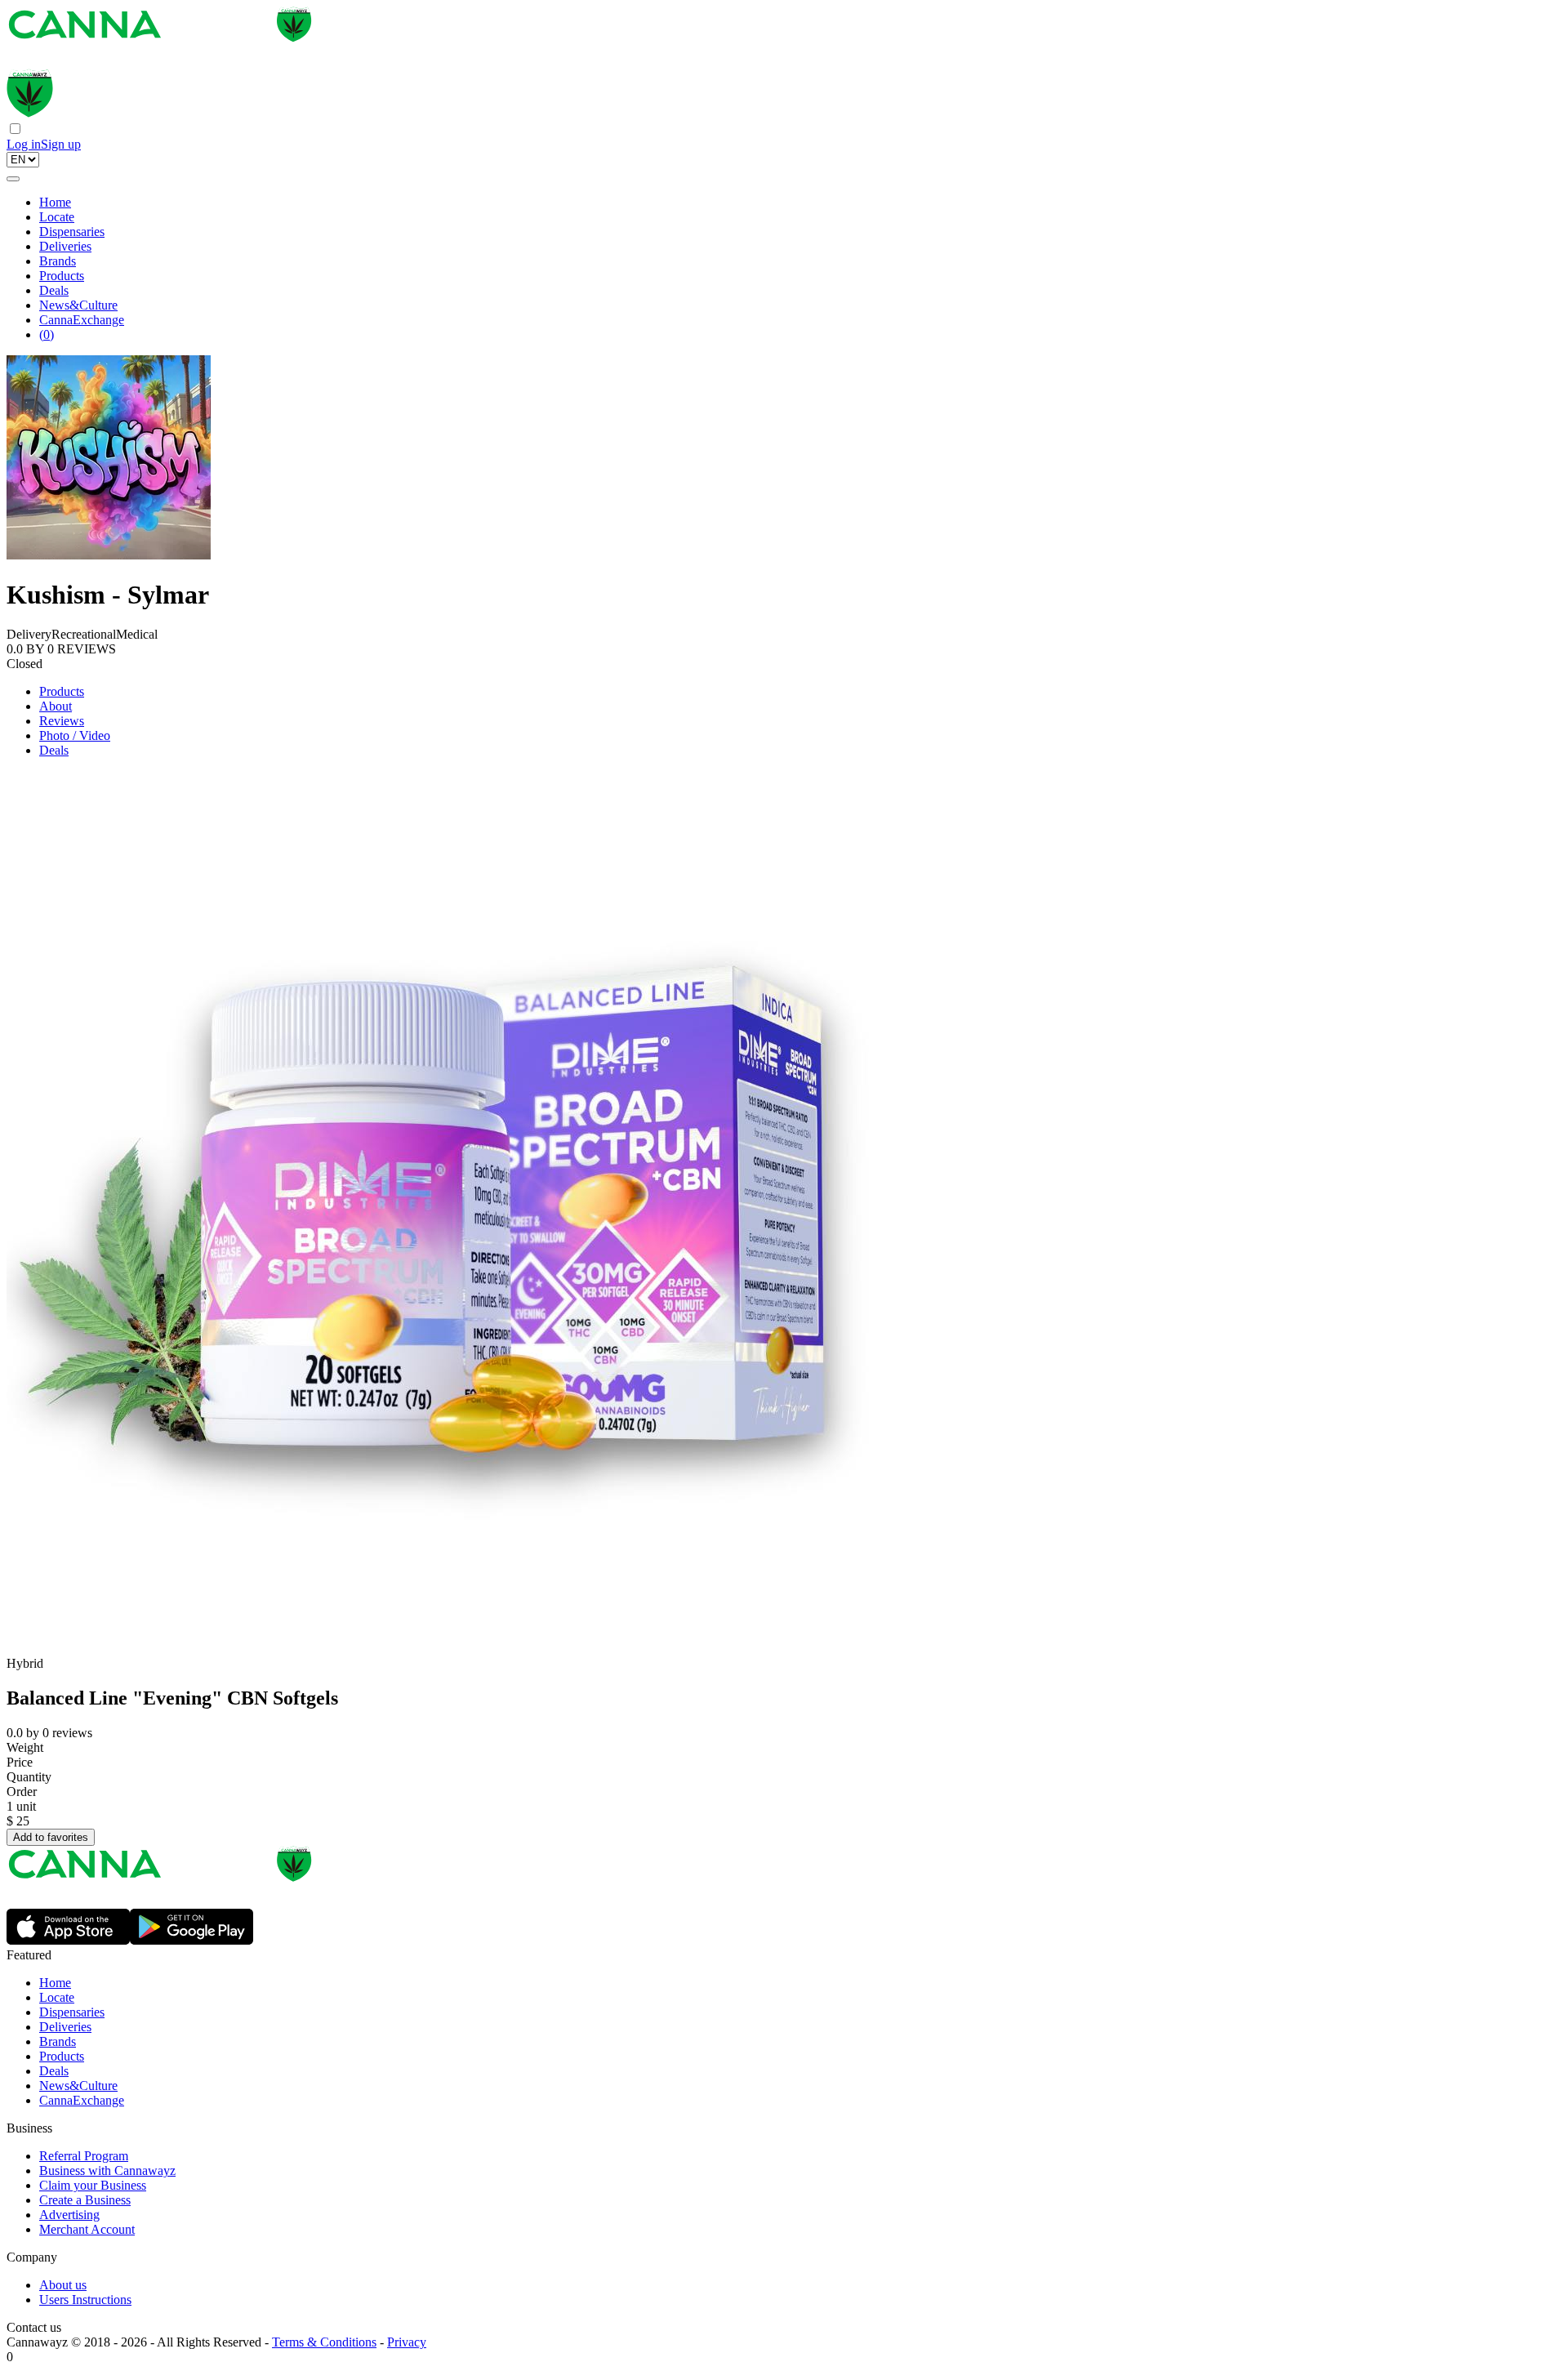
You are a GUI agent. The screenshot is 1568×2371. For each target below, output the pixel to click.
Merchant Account (87, 2229)
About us (63, 2285)
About (56, 706)
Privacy (407, 2342)
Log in (24, 144)
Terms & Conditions (324, 2342)
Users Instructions (85, 2300)
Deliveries (65, 246)
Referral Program (84, 2156)
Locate (57, 217)
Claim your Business (93, 2185)
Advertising (69, 2215)
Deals (54, 290)
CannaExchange (82, 320)
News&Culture (78, 305)
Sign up (61, 144)
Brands (58, 261)
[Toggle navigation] (13, 179)
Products (62, 276)
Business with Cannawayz (107, 2170)
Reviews (62, 721)
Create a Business (85, 2200)
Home (55, 202)
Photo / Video (75, 735)
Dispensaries (72, 232)
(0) (47, 334)
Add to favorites (51, 1837)
